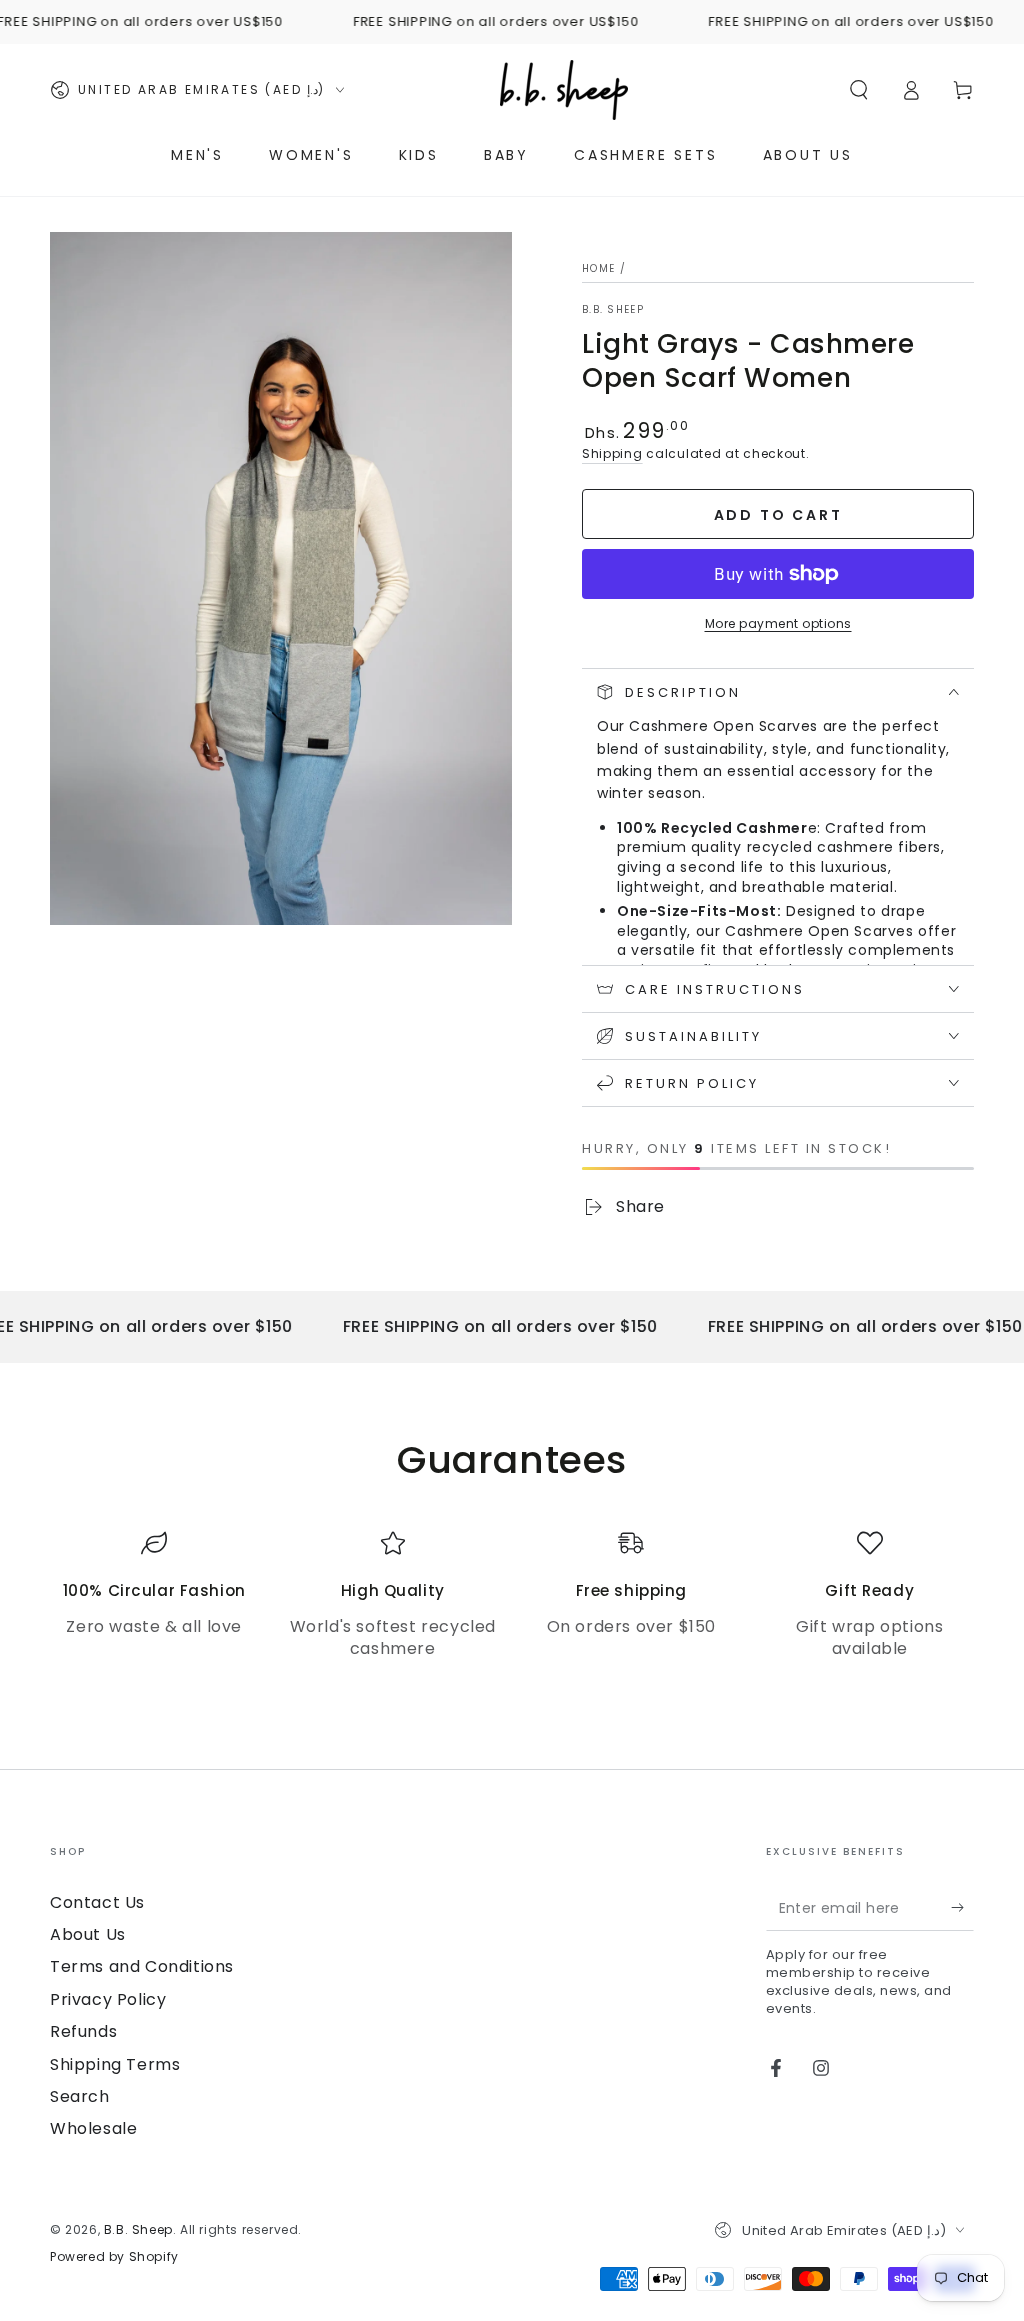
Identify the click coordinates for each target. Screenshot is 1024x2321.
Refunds (83, 2031)
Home (598, 268)
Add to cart (778, 515)
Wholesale (93, 2128)
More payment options (778, 623)
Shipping (612, 453)
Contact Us (97, 1902)
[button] (859, 90)
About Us (88, 1934)
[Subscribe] (962, 1908)
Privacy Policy (108, 1999)
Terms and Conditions (142, 1966)
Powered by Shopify (114, 2257)
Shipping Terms (115, 2064)
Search (80, 2096)
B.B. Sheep (613, 310)
